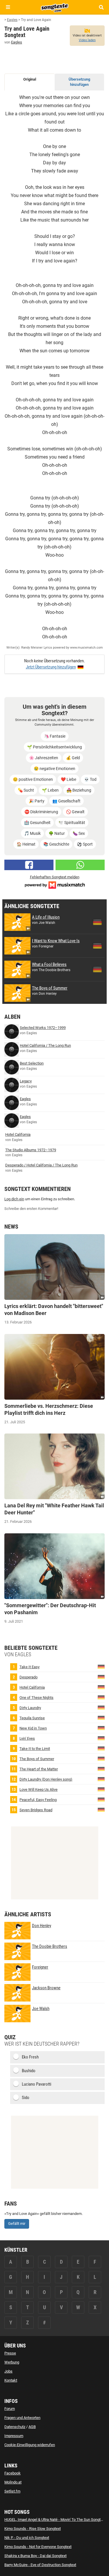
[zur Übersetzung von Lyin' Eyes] (101, 1738)
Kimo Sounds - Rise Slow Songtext (33, 2529)
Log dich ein (14, 1199)
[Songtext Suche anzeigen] (101, 7)
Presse (10, 2353)
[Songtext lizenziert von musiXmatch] (55, 885)
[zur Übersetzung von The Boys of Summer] (101, 1759)
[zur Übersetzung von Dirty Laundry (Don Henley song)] (101, 1779)
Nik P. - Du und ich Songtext (27, 2538)
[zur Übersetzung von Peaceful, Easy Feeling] (101, 1799)
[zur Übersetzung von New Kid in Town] (101, 1728)
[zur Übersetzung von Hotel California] (101, 1687)
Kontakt (11, 2380)
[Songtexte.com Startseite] (55, 7)
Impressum (14, 2436)
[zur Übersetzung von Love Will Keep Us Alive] (101, 1789)
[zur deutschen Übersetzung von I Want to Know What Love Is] (97, 946)
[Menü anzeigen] (8, 7)
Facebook (12, 2473)
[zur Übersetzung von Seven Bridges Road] (101, 1810)
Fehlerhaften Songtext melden (55, 877)
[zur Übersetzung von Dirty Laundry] (101, 1707)
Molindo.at (13, 2482)
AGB (32, 2427)
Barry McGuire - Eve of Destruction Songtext (40, 2565)
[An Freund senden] (80, 865)
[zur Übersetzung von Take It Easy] (101, 1667)
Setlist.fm (12, 2491)
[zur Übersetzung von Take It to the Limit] (101, 1748)
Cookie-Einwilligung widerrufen (30, 2445)
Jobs (8, 2371)
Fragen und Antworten (22, 2418)
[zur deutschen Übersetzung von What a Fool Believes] (97, 969)
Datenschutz (15, 2427)
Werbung (12, 2362)
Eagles (17, 42)
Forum (10, 2409)
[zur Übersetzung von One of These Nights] (101, 1697)
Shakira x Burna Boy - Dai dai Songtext (35, 2556)
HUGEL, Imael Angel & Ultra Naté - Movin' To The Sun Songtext (55, 2520)
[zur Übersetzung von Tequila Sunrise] (101, 1718)
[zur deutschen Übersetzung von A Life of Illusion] (97, 922)
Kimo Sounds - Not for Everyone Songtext (38, 2547)
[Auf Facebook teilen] (29, 865)
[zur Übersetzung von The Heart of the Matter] (101, 1769)
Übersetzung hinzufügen (79, 82)
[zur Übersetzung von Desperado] (101, 1677)
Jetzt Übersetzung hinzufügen (51, 667)
